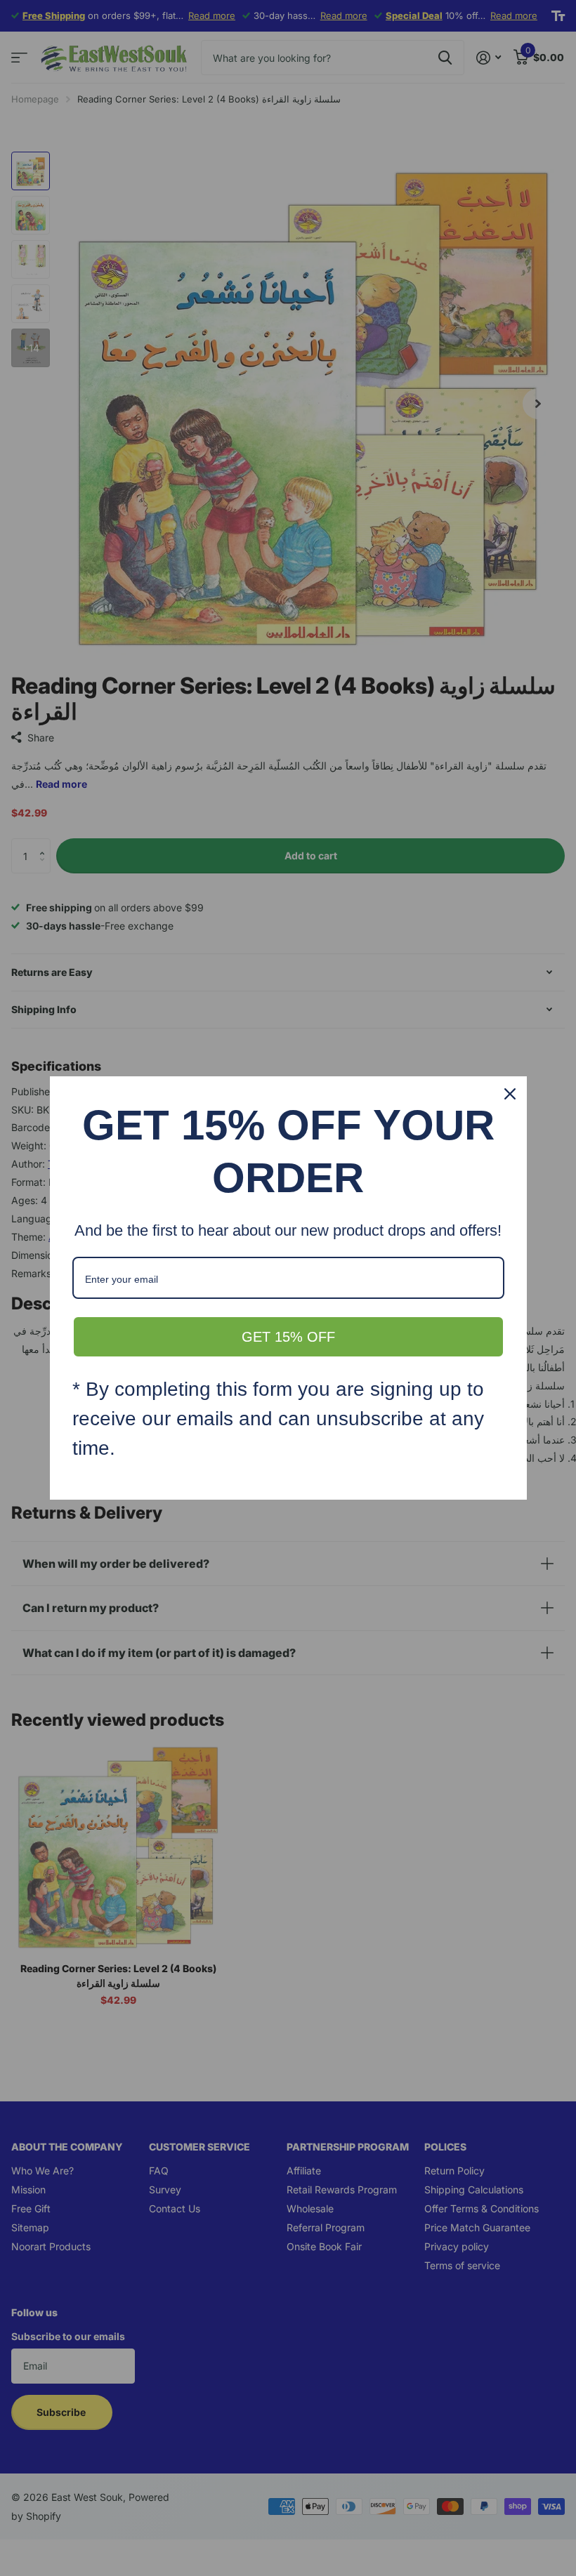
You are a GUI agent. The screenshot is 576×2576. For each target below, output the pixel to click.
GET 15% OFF (288, 1337)
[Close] (510, 1094)
